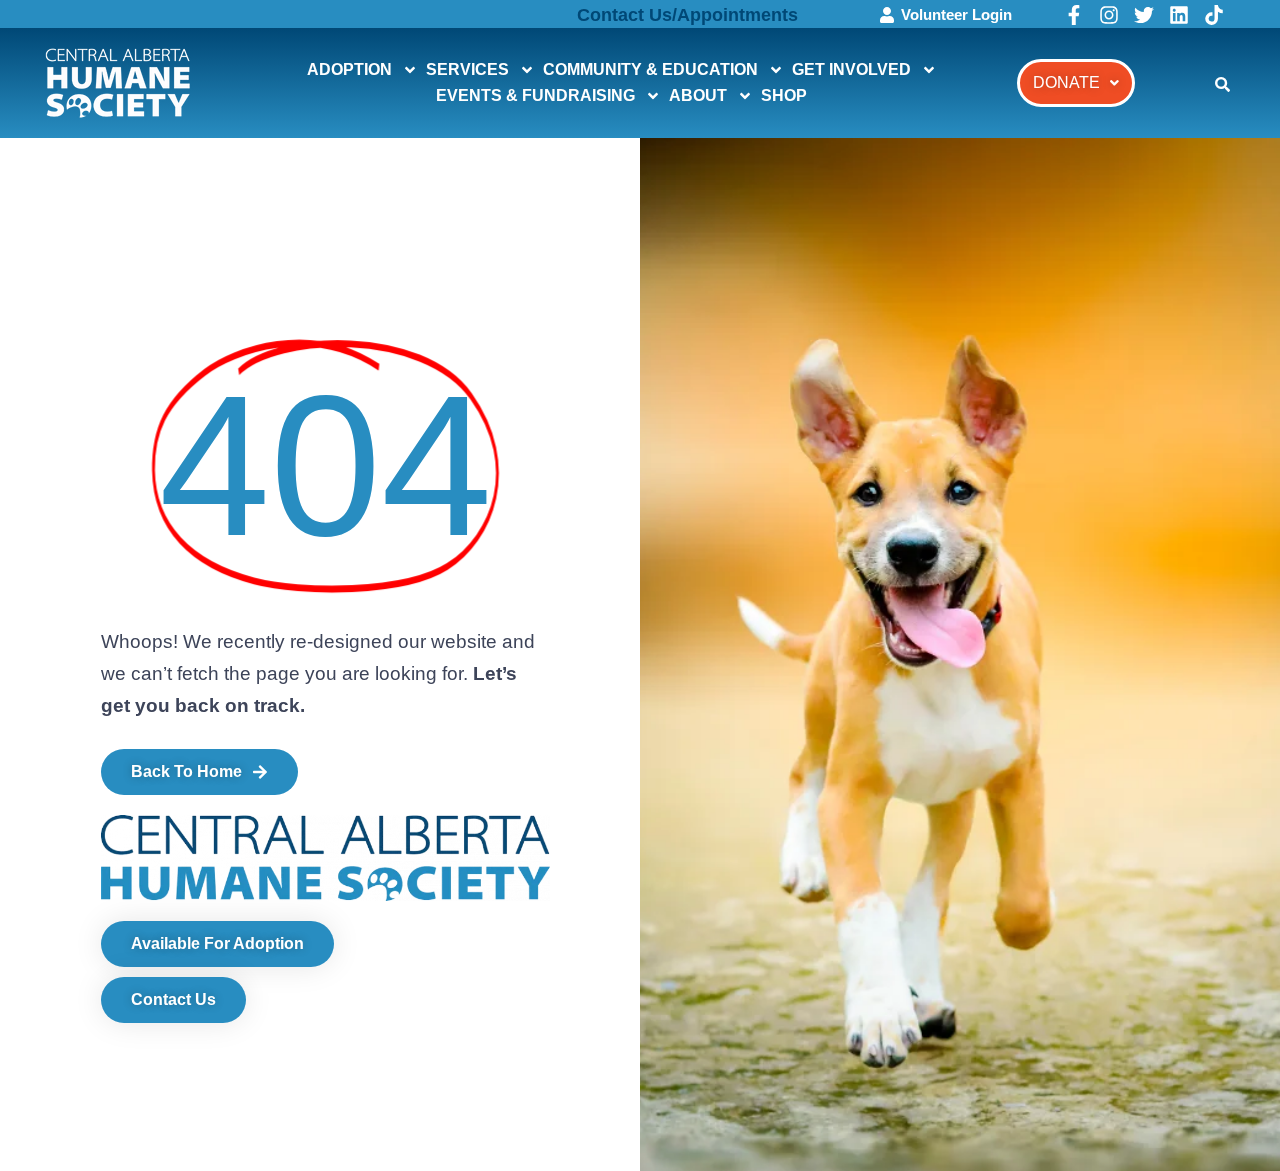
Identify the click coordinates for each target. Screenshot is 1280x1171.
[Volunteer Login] (887, 15)
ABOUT (698, 95)
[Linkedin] (1179, 15)
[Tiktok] (1214, 15)
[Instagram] (1109, 15)
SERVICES (467, 69)
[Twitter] (1144, 15)
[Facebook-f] (1074, 15)
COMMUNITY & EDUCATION (650, 69)
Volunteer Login (956, 14)
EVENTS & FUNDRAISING (535, 95)
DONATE (1066, 82)
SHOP (784, 95)
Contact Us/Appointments (687, 15)
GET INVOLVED (851, 69)
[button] (1076, 83)
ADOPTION (349, 69)
